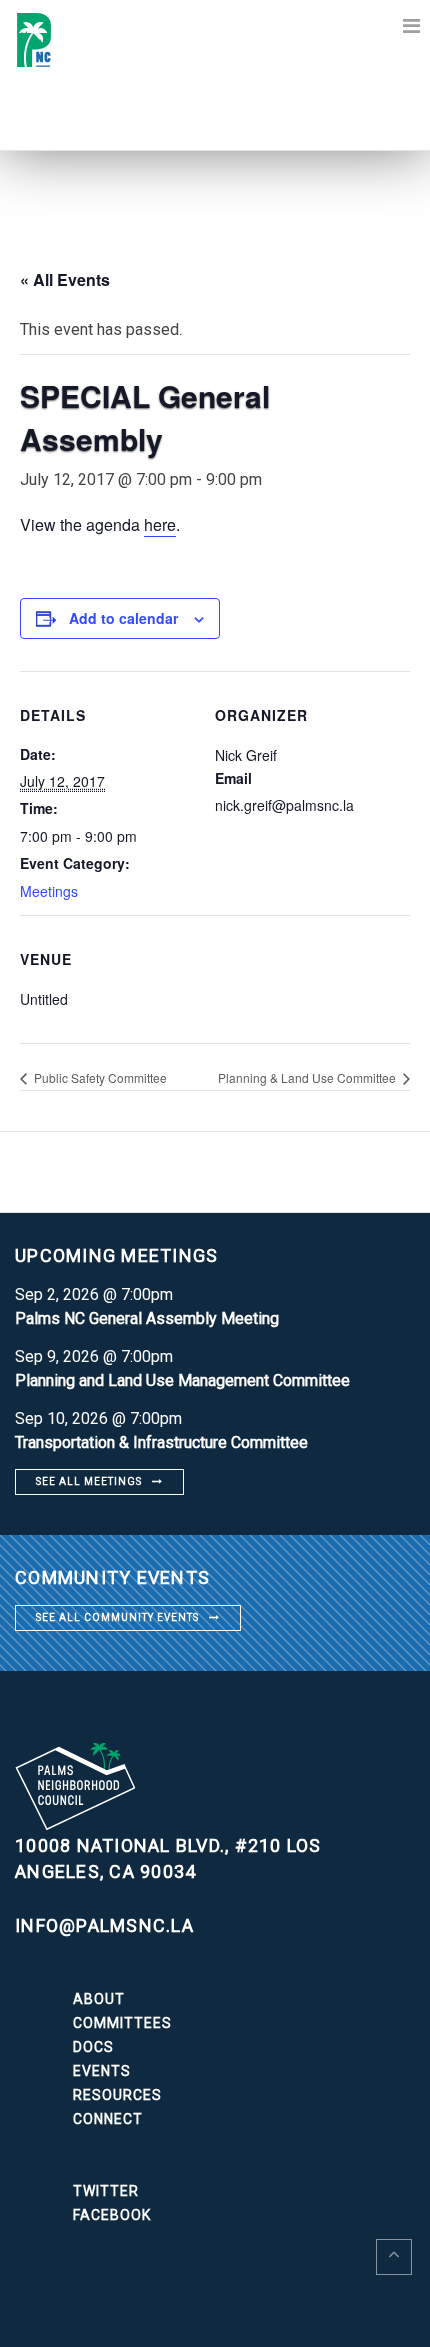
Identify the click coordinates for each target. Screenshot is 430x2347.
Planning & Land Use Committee (308, 1077)
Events (102, 2071)
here (160, 524)
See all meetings (89, 1481)
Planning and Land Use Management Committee (182, 1380)
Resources (117, 2095)
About (99, 1999)
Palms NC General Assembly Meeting (147, 1318)
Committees (122, 2023)
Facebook (112, 2215)
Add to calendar (123, 618)
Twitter (106, 2191)
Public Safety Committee (99, 1077)
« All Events (65, 279)
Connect (108, 2119)
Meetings (49, 891)
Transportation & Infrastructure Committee (161, 1442)
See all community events (117, 1617)
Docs (93, 2047)
